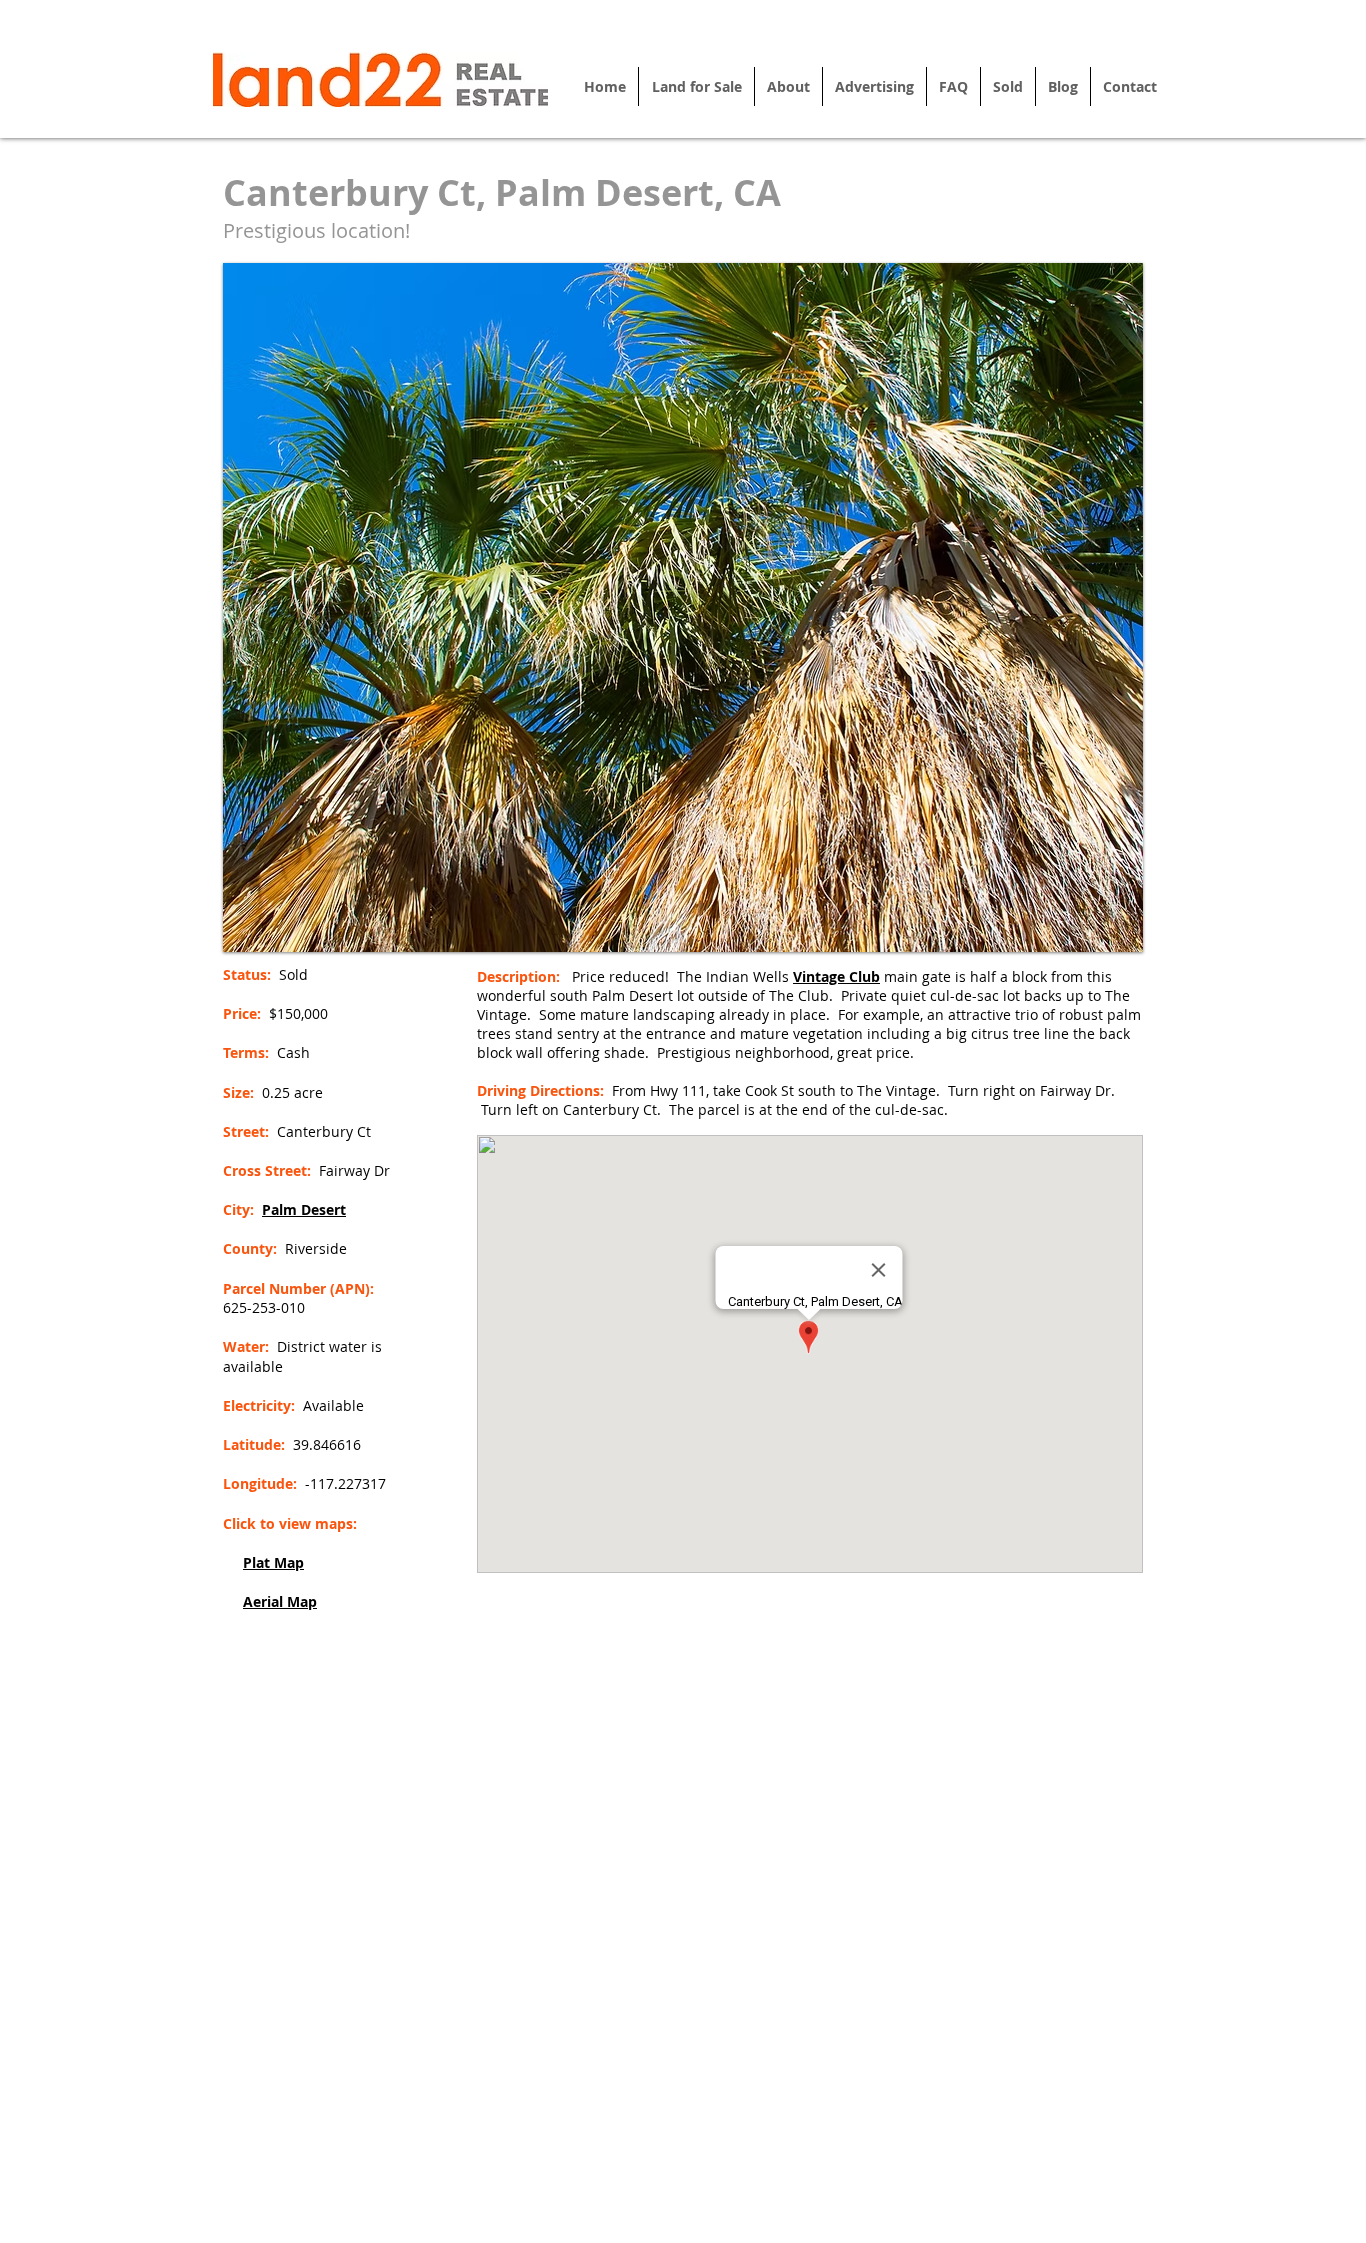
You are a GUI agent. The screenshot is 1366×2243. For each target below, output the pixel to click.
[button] (683, 607)
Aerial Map (280, 1601)
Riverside (316, 1248)
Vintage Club (836, 976)
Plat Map (273, 1562)
